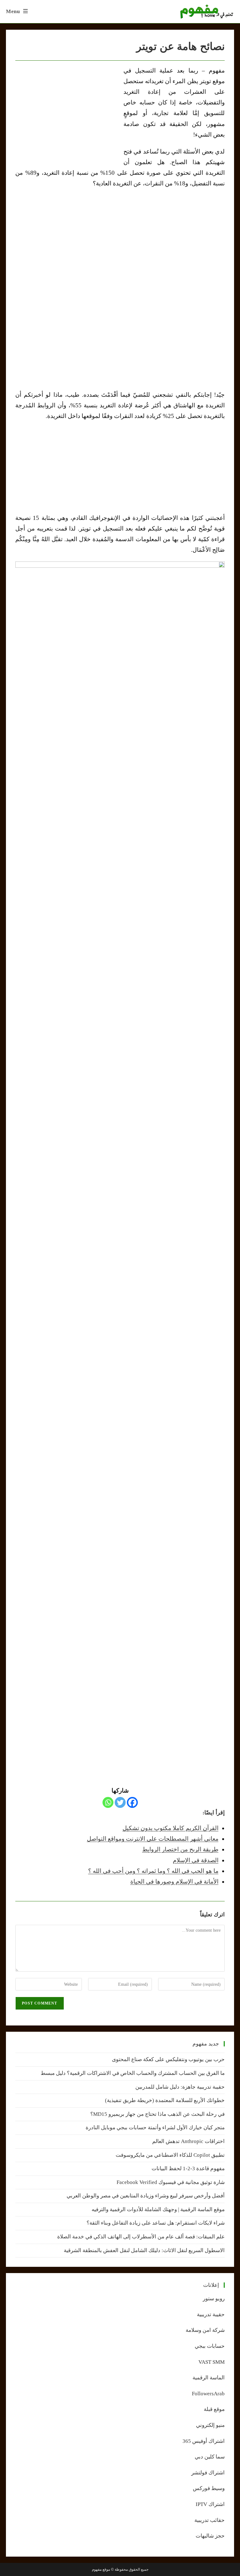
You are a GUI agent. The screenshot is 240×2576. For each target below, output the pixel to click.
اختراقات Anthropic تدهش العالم (188, 2141)
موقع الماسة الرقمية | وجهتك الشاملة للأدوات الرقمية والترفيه (158, 2209)
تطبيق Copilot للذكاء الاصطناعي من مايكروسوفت (170, 2155)
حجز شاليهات (210, 2536)
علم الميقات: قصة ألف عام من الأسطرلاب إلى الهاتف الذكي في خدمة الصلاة (141, 2237)
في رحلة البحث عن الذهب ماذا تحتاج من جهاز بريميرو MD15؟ (157, 2114)
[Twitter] (120, 1802)
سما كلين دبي (210, 2457)
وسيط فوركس (209, 2488)
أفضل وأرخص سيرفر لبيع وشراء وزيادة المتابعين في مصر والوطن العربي (146, 2196)
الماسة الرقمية (209, 2378)
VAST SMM (212, 2362)
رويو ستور (214, 2299)
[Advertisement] (68, 112)
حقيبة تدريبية (211, 2314)
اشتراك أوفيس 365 (204, 2441)
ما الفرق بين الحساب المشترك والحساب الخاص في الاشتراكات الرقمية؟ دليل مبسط (133, 2073)
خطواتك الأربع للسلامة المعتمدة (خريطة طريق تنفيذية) (165, 2100)
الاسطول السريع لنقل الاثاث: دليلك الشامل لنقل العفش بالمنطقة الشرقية (144, 2250)
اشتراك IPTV (210, 2504)
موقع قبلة (214, 2409)
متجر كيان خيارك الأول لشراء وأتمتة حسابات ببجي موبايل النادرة (155, 2128)
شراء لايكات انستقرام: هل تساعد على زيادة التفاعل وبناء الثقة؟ (156, 2223)
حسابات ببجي (210, 2346)
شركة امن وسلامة (205, 2330)
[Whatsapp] (108, 1802)
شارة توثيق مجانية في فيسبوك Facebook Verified (171, 2182)
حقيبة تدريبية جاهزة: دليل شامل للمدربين (180, 2087)
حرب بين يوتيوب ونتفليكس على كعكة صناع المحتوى (168, 2059)
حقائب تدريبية (210, 2520)
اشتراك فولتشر (208, 2473)
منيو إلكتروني (210, 2425)
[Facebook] (132, 1802)
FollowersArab (208, 2394)
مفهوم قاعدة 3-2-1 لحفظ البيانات (188, 2168)
